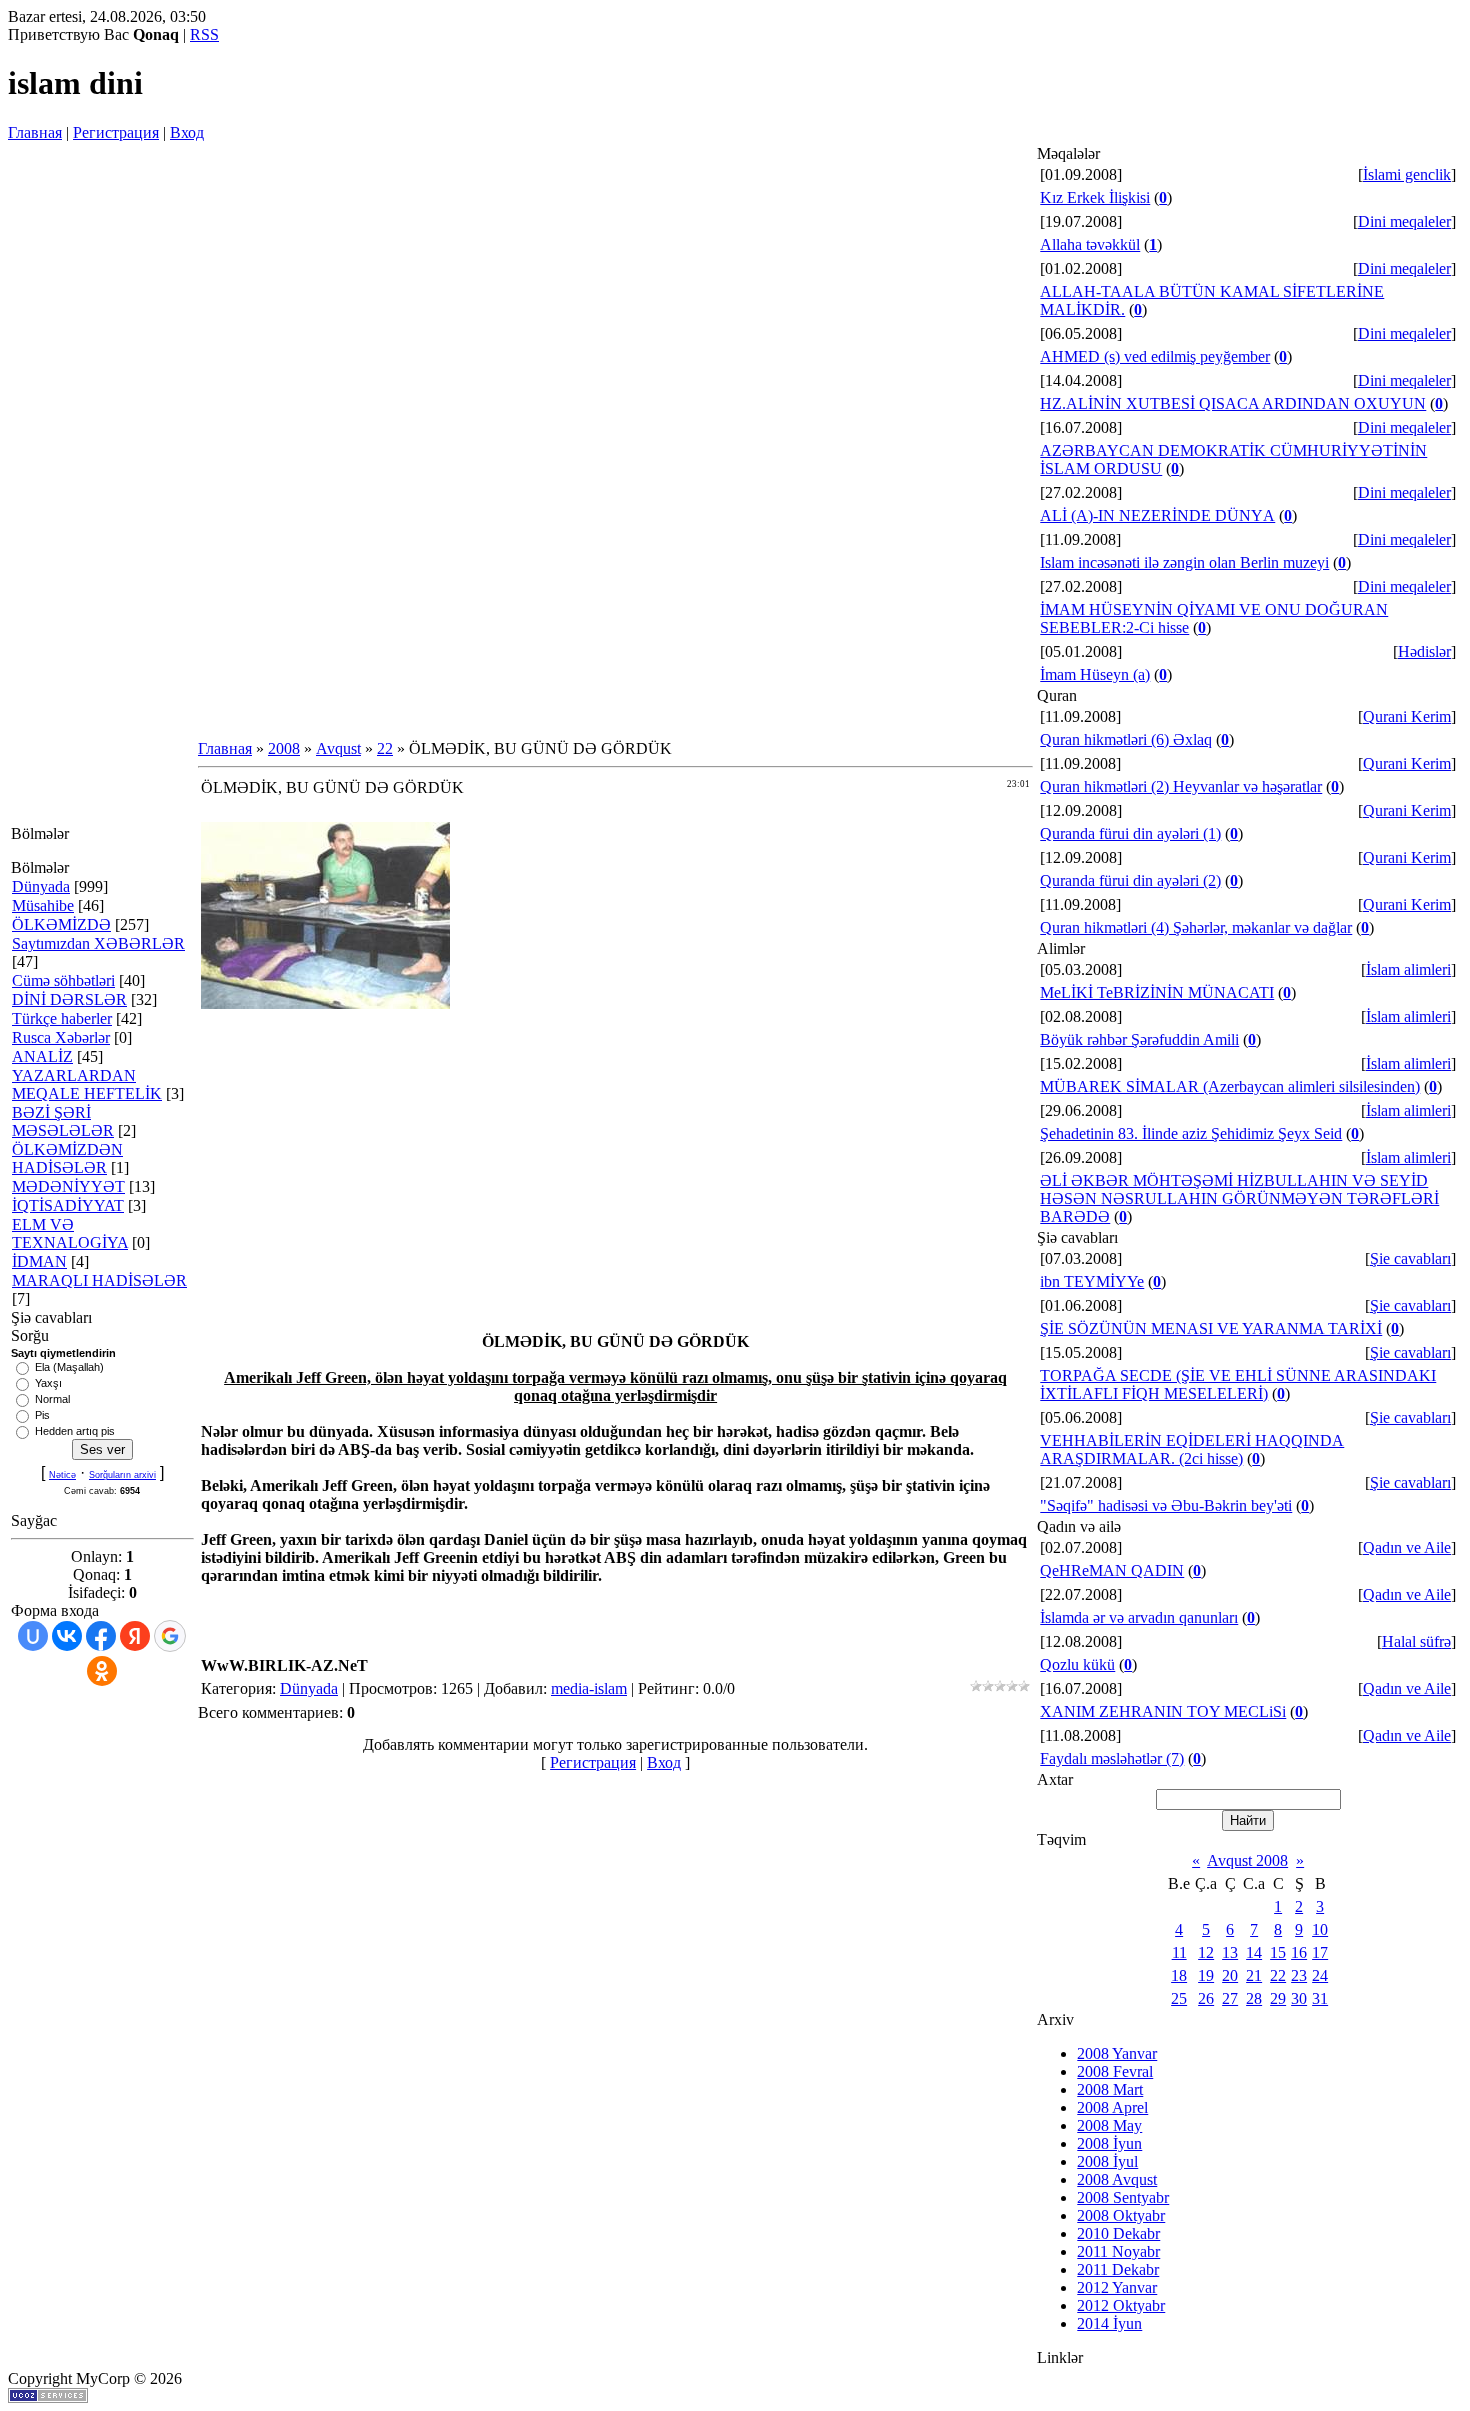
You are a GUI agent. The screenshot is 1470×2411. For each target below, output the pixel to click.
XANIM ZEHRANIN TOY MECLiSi (1163, 1711)
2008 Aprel (1112, 2107)
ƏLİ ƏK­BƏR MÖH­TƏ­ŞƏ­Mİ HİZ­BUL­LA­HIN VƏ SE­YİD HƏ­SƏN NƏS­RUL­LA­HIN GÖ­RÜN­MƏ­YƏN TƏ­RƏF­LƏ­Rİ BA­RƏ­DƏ (1239, 1198)
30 (1299, 1998)
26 (1206, 1998)
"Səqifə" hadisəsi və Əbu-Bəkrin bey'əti (1166, 1505)
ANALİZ (42, 1056)
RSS (204, 34)
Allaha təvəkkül (1090, 244)
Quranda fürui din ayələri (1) (1130, 833)
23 (1299, 1975)
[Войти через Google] (170, 1636)
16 (1299, 1952)
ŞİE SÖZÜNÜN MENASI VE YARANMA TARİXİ (1211, 1328)
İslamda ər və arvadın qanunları (1139, 1617)
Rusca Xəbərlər (61, 1037)
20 (1230, 1975)
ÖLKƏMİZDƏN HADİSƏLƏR (67, 1158)
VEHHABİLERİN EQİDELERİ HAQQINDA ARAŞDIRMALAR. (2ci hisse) (1192, 1449)
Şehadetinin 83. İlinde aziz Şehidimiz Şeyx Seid (1191, 1133)
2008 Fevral (1115, 2071)
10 (1320, 1929)
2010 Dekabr (1118, 2233)
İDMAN (39, 1261)
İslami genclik (1407, 174)
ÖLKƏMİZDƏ (61, 924)
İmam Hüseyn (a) (1095, 674)
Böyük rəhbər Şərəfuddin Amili (1139, 1039)
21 (1254, 1975)
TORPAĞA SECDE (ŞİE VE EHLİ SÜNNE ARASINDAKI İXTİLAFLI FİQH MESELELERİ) (1238, 1384)
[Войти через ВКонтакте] (67, 1636)
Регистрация (116, 132)
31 (1320, 1998)
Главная (35, 132)
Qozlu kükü (1077, 1664)
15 (1278, 1952)
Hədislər (1424, 651)
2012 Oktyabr (1121, 2305)
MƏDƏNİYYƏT (68, 1186)
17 (1320, 1952)
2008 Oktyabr (1121, 2215)
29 (1278, 1998)
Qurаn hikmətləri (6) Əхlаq (1126, 739)
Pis (42, 1415)
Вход (187, 132)
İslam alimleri (1408, 969)
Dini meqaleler (1404, 221)
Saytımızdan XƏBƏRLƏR (98, 943)
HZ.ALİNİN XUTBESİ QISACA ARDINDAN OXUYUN (1233, 403)
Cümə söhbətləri (63, 980)
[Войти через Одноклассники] (102, 1671)
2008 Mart (1110, 2089)
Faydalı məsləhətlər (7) (1112, 1758)
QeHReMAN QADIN (1112, 1570)
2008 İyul (1107, 2161)
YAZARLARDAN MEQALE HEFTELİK (87, 1084)
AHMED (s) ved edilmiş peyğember (1155, 356)
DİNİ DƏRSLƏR (69, 999)
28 (1254, 1998)
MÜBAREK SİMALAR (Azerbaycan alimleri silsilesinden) (1230, 1086)
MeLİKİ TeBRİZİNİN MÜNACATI (1157, 992)
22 (385, 748)
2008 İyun (1109, 2143)
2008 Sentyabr (1123, 2197)
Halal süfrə (1416, 1641)
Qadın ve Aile (1407, 1547)
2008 (284, 748)
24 (1320, 1975)
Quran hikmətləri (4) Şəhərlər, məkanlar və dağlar (1196, 927)
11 (1179, 1952)
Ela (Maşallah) (69, 1367)
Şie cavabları (1410, 1258)
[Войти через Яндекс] (135, 1636)
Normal (52, 1399)
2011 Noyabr (1118, 2251)
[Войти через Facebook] (101, 1636)
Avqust (338, 748)
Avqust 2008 (1247, 1860)
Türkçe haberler (62, 1018)
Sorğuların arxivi (122, 1475)
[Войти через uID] (33, 1636)
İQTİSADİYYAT (68, 1205)
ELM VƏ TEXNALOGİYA (70, 1233)
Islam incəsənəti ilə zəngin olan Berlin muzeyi (1184, 562)
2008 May (1109, 2125)
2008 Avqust (1117, 2179)
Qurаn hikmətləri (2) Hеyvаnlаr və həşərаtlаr (1181, 786)
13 (1230, 1952)
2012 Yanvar (1117, 2287)
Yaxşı (48, 1383)
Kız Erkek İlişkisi (1095, 197)
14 (1254, 1952)
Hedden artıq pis (75, 1431)
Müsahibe (43, 905)
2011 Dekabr (1118, 2269)
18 (1179, 1975)
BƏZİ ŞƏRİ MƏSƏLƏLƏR (63, 1121)
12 (1206, 1952)
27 (1230, 1998)
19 (1206, 1975)
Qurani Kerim (1407, 716)
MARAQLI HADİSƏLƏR (99, 1280)
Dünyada (41, 886)
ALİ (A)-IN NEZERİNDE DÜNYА (1157, 515)
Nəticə (62, 1475)
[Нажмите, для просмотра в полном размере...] (325, 1003)
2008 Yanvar (1117, 2053)
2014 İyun (1109, 2323)
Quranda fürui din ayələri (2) (1130, 880)
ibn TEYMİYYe (1092, 1281)
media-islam (589, 1688)
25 (1179, 1998)
